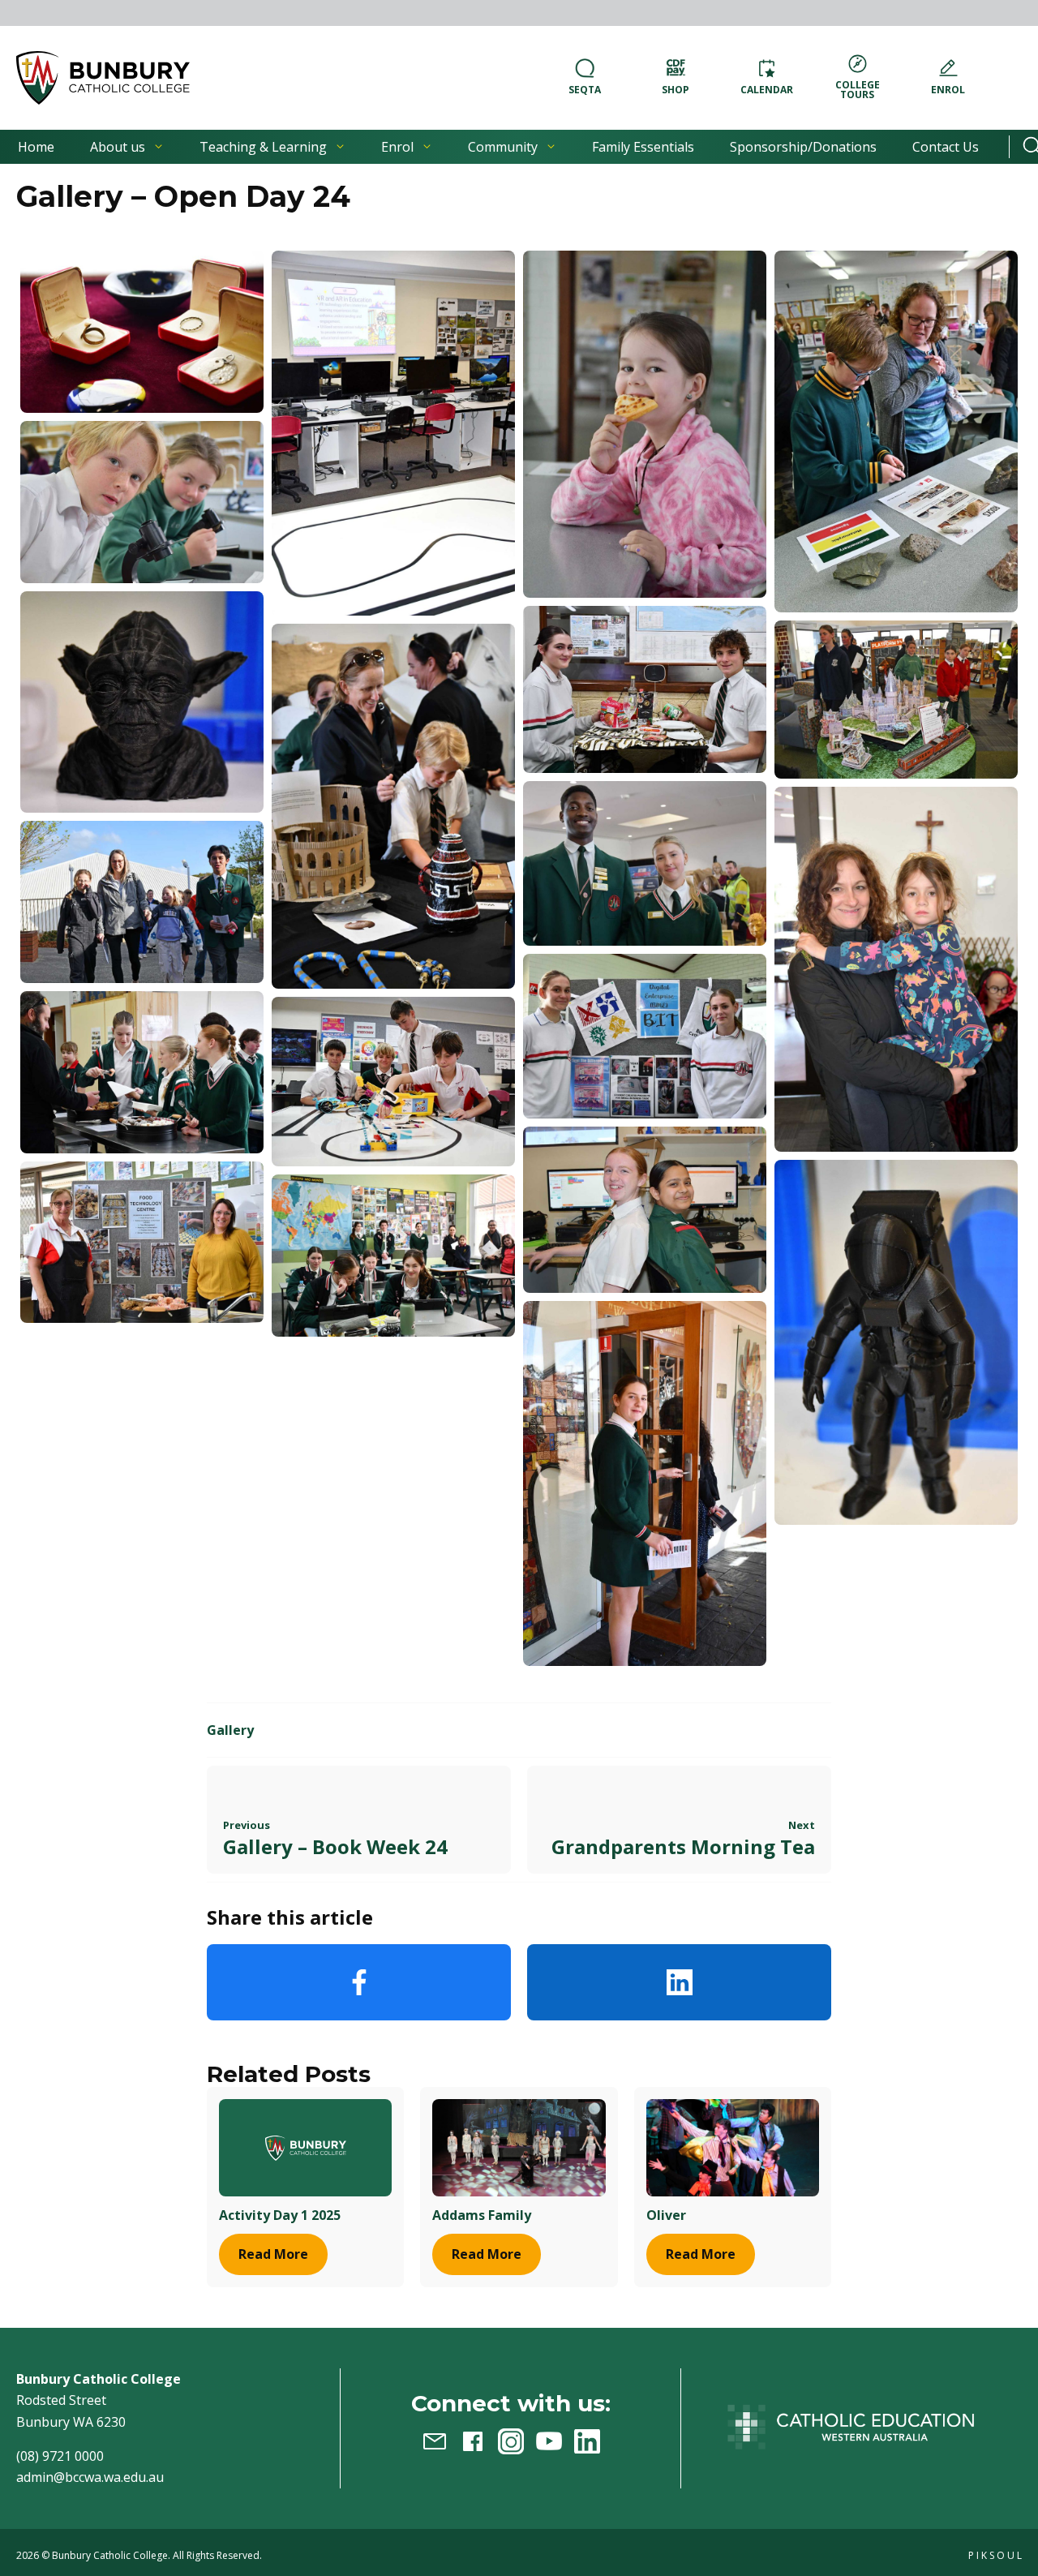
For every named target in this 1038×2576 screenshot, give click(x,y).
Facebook (359, 1982)
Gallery (230, 1730)
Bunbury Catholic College (110, 2555)
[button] (103, 78)
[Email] (435, 2441)
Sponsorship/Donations (803, 147)
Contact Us (946, 147)
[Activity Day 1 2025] (305, 2147)
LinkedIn (679, 1982)
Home (36, 147)
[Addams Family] (519, 2147)
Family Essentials (643, 147)
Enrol (397, 147)
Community (503, 147)
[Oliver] (733, 2147)
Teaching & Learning (263, 147)
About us (118, 147)
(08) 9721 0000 (60, 2456)
